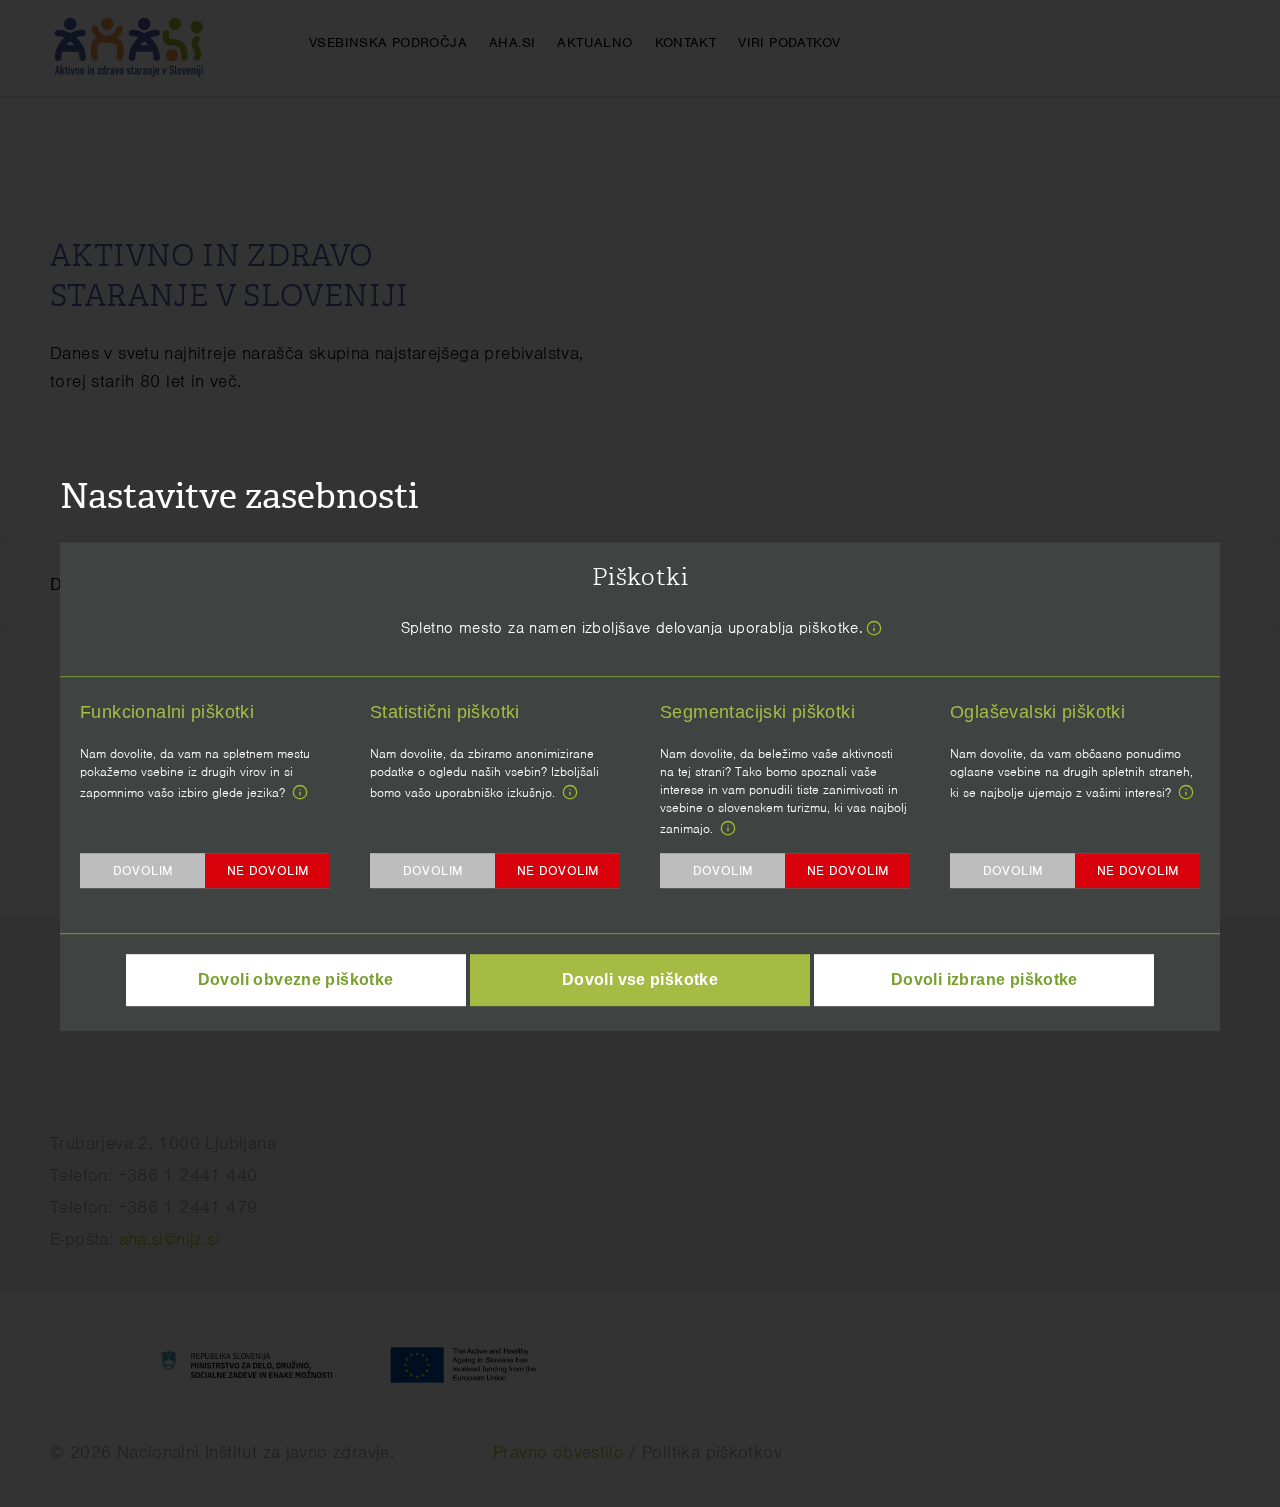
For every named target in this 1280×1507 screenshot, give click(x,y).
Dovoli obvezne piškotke (296, 979)
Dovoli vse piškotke (640, 979)
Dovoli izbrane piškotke (984, 979)
